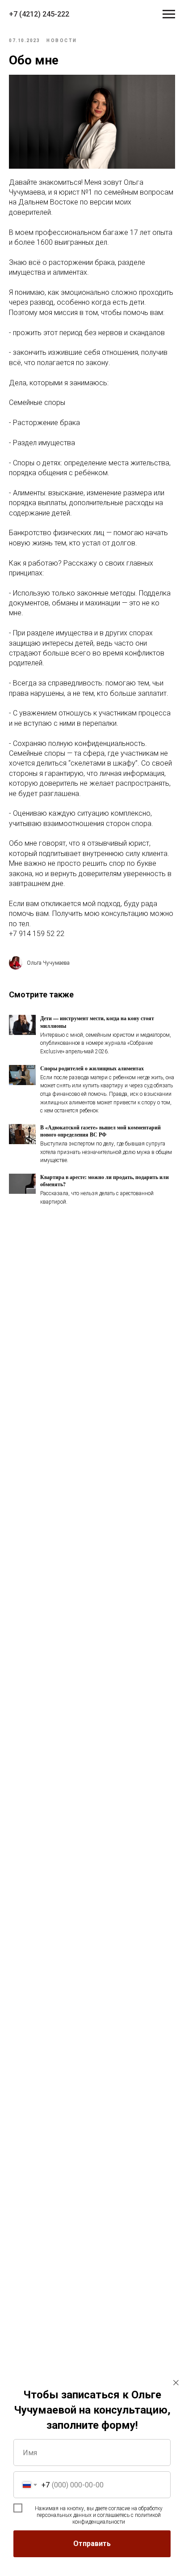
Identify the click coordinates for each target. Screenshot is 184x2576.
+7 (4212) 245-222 (39, 14)
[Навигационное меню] (169, 14)
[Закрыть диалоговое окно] (176, 2383)
